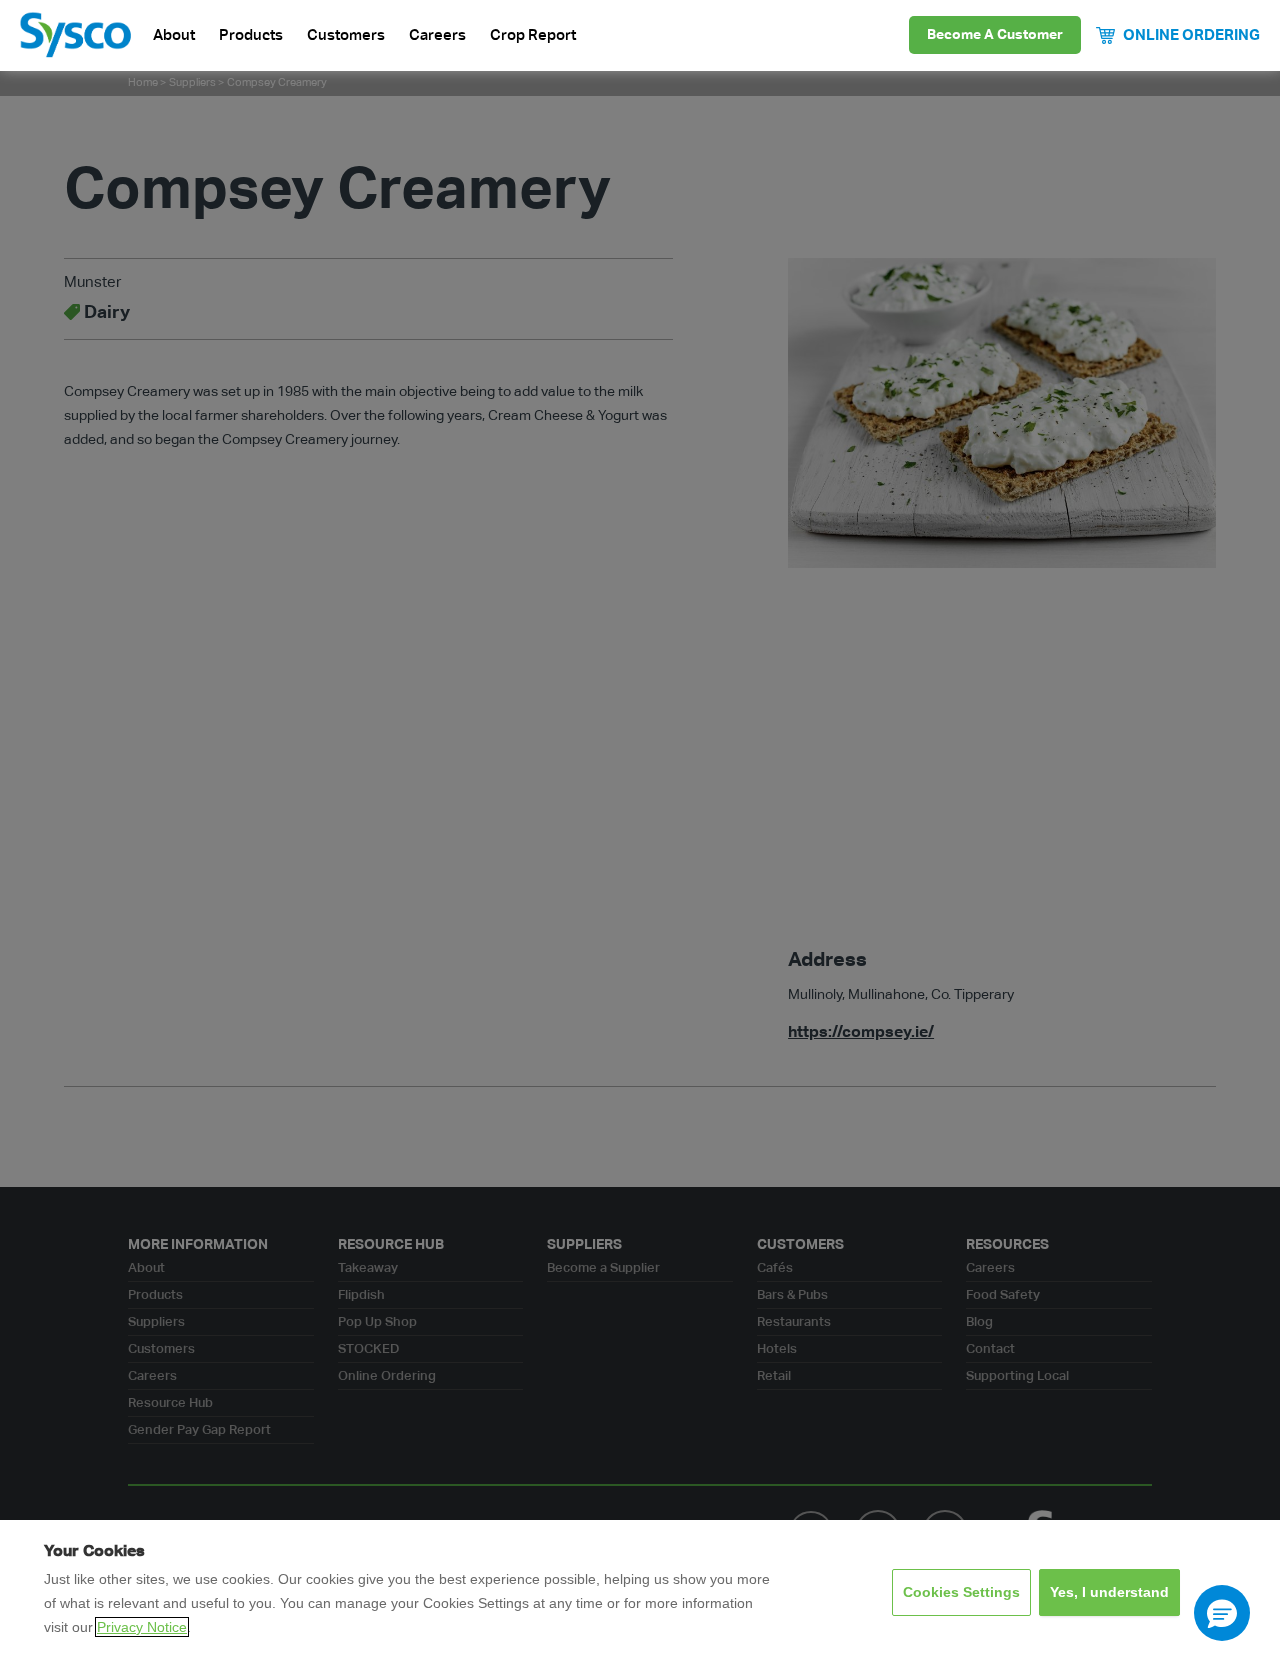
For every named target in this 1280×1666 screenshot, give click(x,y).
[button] (1222, 1613)
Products (251, 35)
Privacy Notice (142, 1627)
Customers (346, 35)
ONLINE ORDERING (1191, 35)
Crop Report (533, 35)
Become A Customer (995, 35)
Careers (437, 35)
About (174, 35)
